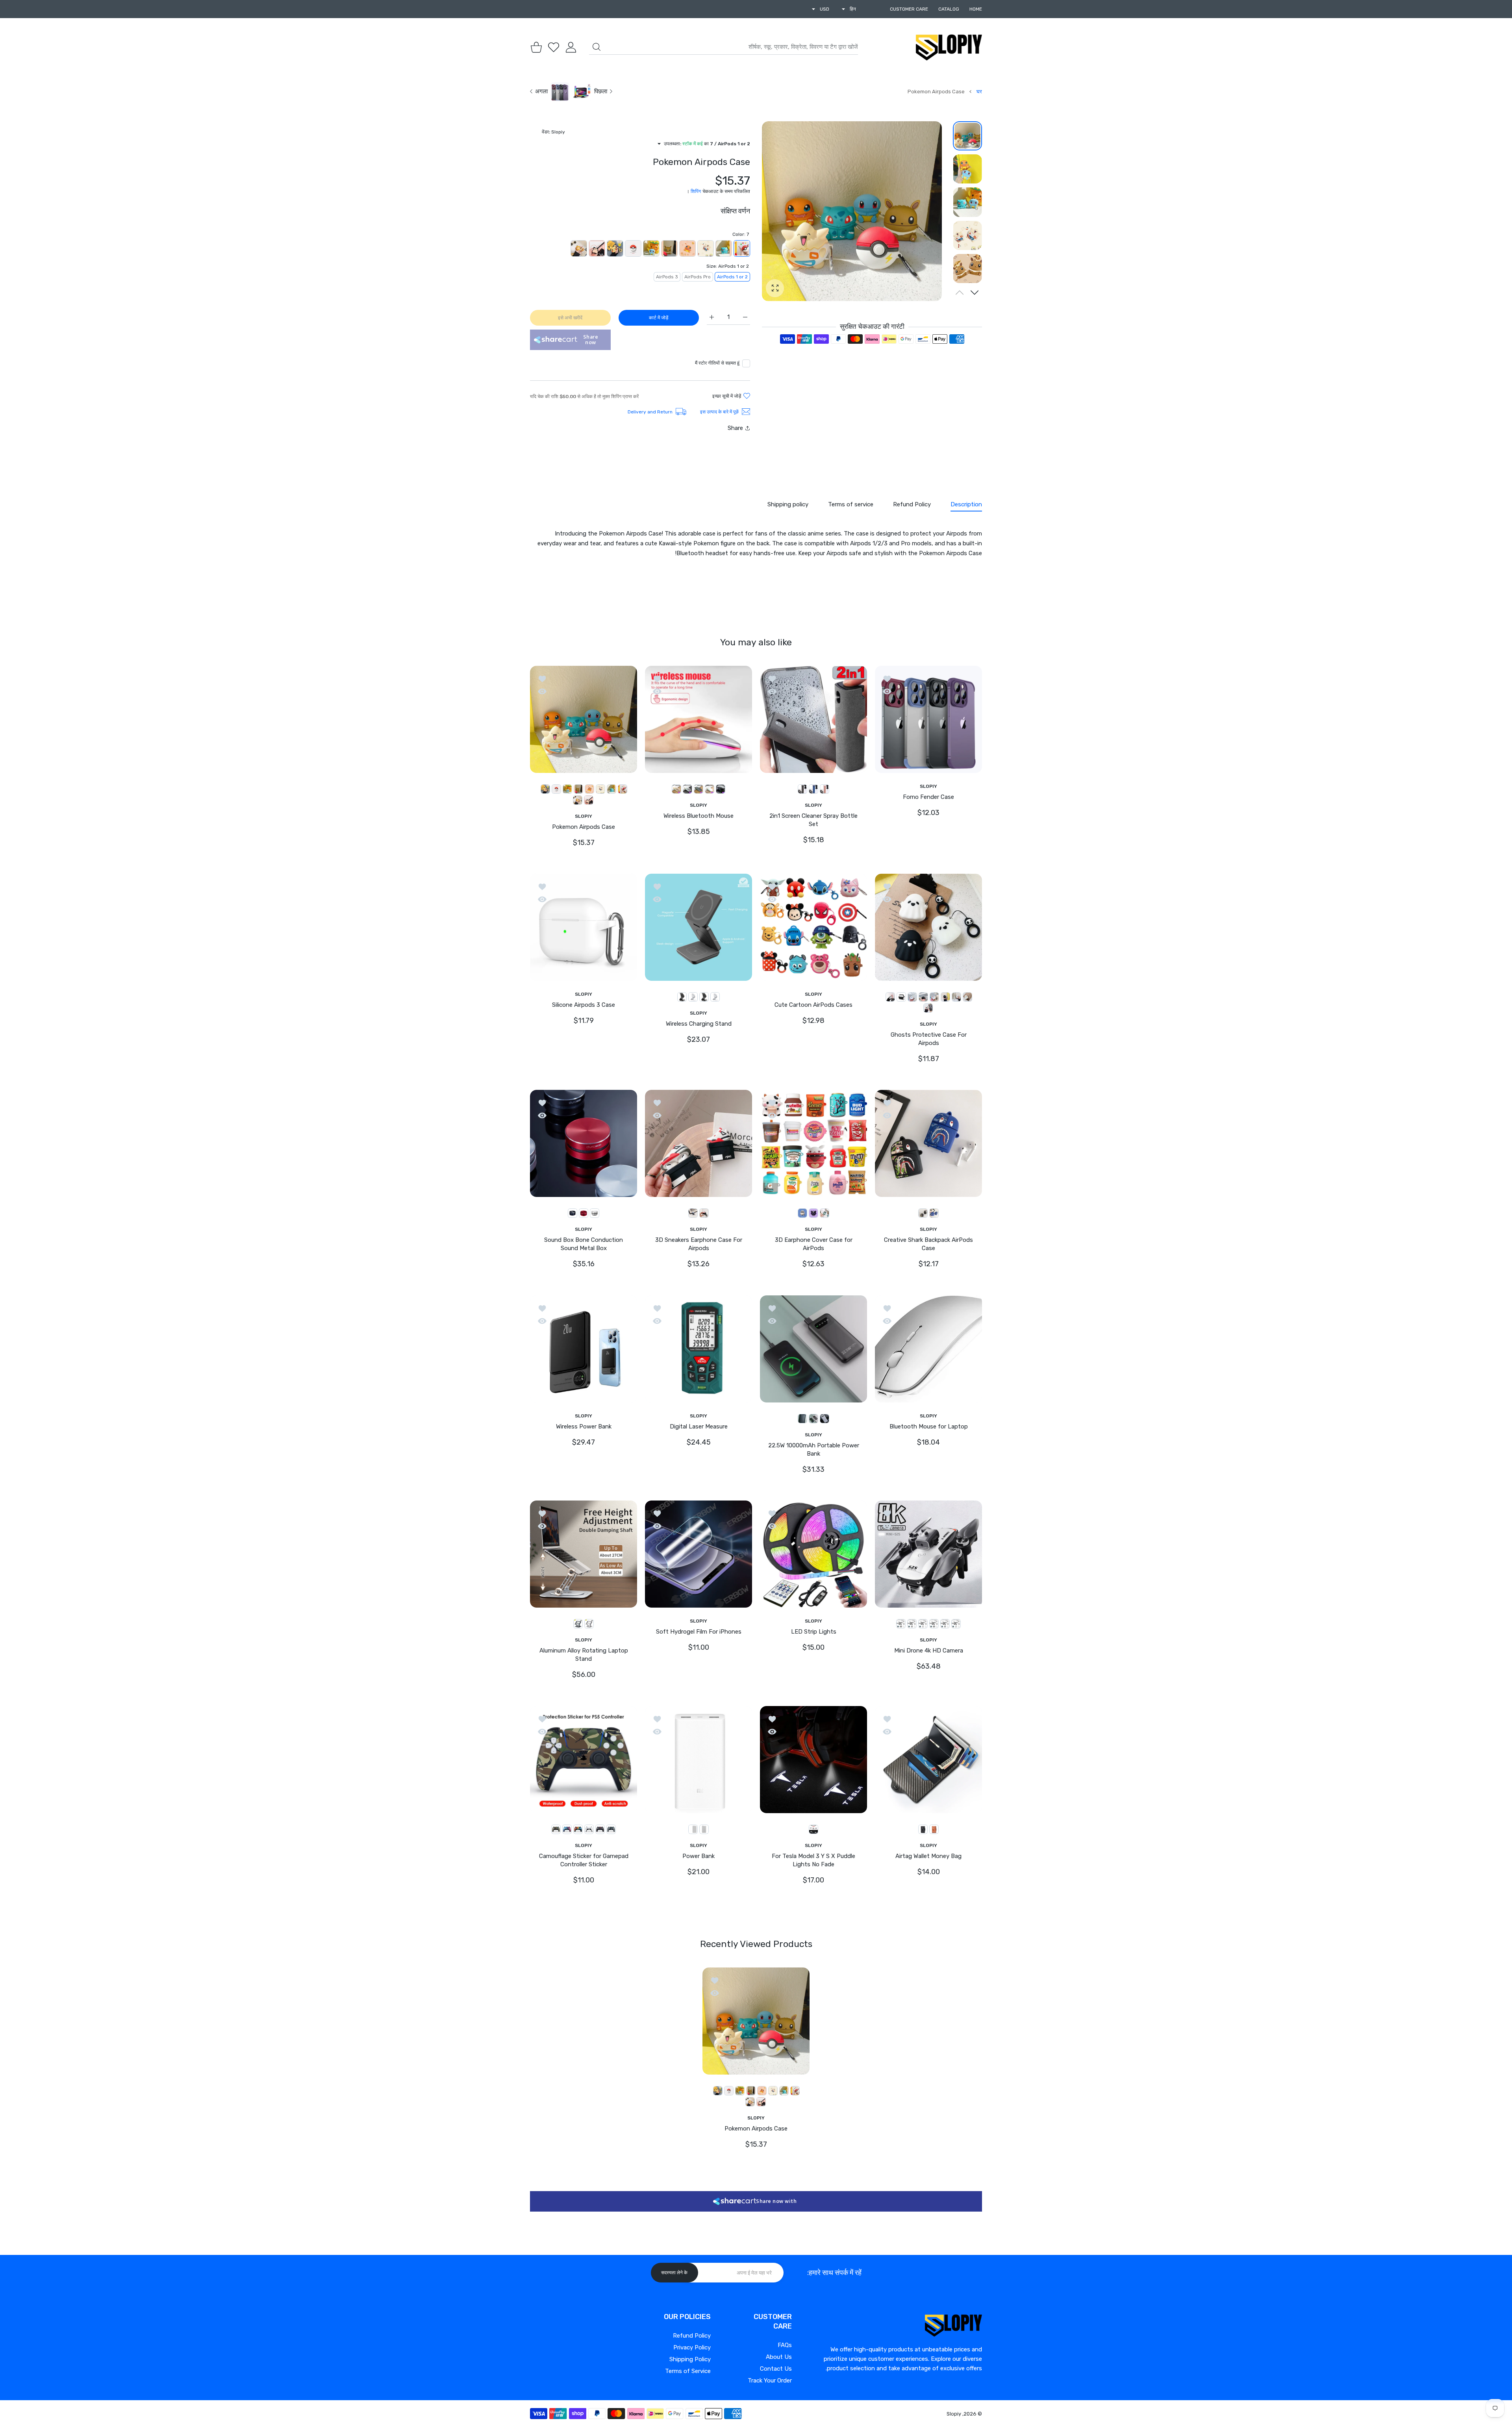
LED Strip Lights (814, 1632)
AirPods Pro (698, 277)
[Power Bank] (699, 1759)
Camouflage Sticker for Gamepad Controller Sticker (584, 1860)
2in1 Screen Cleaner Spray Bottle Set (813, 820)
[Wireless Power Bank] (584, 1349)
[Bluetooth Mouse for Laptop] (928, 1349)
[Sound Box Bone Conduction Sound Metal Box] (584, 1143)
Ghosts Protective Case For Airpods (929, 1039)
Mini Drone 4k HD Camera (929, 1651)
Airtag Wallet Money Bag (928, 1856)
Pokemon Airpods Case (584, 827)
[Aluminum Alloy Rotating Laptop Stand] (584, 1554)
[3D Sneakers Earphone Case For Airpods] (699, 1143)
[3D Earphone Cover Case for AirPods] (813, 1143)
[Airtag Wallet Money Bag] (928, 1759)
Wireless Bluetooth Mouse (699, 816)
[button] (975, 293)
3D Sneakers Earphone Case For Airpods (699, 1244)
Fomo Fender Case (928, 797)
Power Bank (699, 1856)
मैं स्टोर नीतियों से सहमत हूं (717, 363)
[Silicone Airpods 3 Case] (584, 927)
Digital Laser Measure (699, 1426)
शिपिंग (696, 191)
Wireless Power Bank (584, 1426)
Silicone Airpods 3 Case (584, 1005)
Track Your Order (770, 2381)
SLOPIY (928, 786)
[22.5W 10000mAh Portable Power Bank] (813, 1349)
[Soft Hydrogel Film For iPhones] (699, 1554)
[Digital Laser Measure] (699, 1349)
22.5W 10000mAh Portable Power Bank (814, 1450)
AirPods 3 (667, 277)
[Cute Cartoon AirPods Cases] (813, 927)
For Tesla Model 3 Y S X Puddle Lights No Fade (813, 1860)
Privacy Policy (692, 2347)
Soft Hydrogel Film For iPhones (699, 1632)
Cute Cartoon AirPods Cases (813, 1005)
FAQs (785, 2345)
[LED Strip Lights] (813, 1554)
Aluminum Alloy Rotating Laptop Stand (584, 1655)
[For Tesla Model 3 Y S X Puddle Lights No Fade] (813, 1759)
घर (979, 92)
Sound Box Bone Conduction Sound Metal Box (584, 1244)
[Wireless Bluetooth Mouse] (699, 719)
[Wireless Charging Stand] (699, 927)
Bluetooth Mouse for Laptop (929, 1426)
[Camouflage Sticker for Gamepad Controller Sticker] (584, 1759)
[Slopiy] (949, 47)
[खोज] (597, 47)
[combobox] (724, 47)
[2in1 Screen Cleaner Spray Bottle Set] (813, 719)
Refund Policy (692, 2336)
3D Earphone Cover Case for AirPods (814, 1244)
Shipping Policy (690, 2359)
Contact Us (776, 2369)
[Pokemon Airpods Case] (584, 719)
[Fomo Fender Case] (928, 719)
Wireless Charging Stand (699, 1024)
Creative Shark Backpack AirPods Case (928, 1244)
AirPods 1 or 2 (732, 277)
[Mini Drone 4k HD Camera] (928, 1554)
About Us (779, 2357)
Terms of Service (688, 2371)
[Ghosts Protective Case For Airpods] (928, 927)
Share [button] (735, 428)
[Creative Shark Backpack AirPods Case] (928, 1143)
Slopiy (954, 2414)
